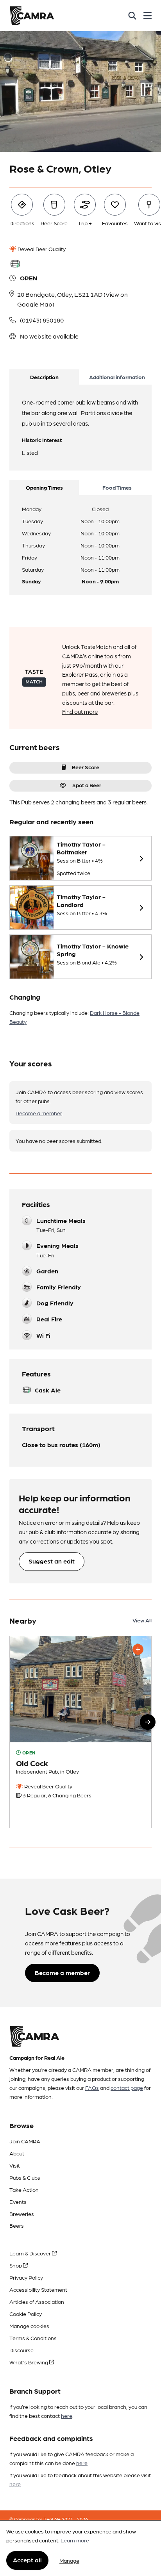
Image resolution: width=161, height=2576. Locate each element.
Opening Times (44, 487)
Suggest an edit (52, 1561)
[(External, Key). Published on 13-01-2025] (80, 1732)
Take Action (24, 2189)
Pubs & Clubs (25, 2177)
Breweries (22, 2214)
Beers (17, 2225)
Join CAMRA (25, 2141)
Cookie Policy (26, 2314)
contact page (127, 2088)
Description (44, 377)
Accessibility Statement (38, 2289)
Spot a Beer (87, 785)
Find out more (80, 711)
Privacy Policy (26, 2277)
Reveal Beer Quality (41, 249)
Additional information (117, 377)
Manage (69, 2560)
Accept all (27, 2560)
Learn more (75, 2540)
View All (142, 1620)
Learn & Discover (31, 2253)
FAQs (92, 2088)
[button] (148, 1722)
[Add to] (138, 1649)
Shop (16, 2265)
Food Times (117, 487)
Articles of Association (37, 2301)
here (67, 2416)
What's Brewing (29, 2362)
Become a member (39, 1113)
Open (29, 278)
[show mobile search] (132, 16)
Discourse (21, 2350)
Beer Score (86, 767)
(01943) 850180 (42, 320)
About (17, 2153)
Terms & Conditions (33, 2338)
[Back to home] (32, 16)
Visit (15, 2165)
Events (18, 2202)
